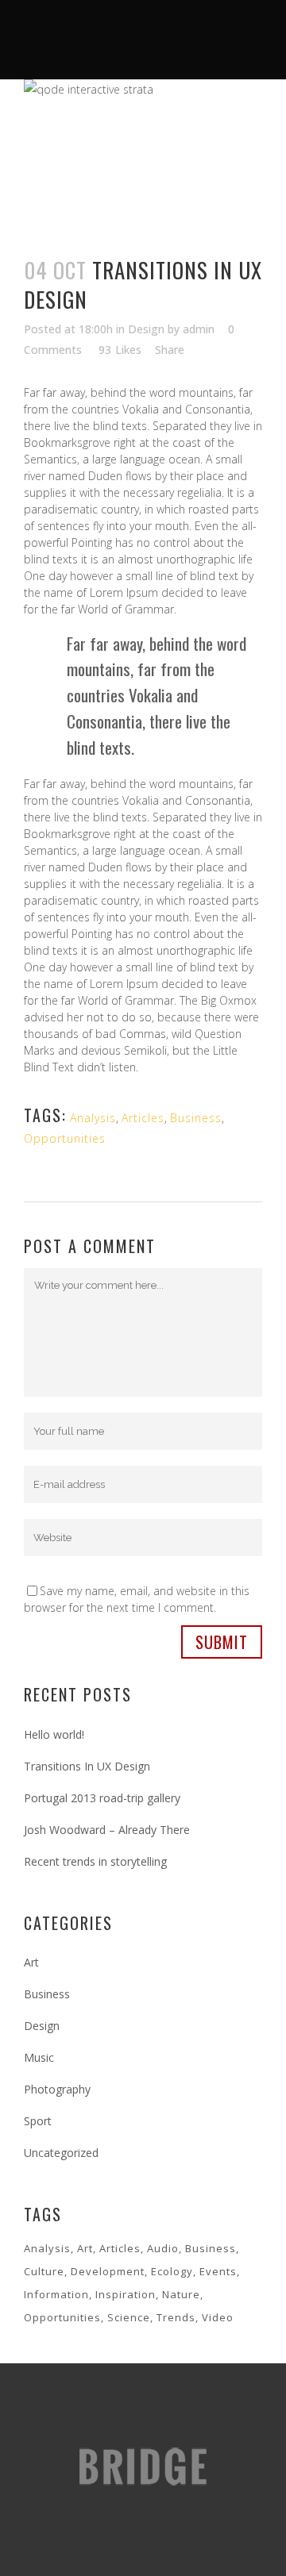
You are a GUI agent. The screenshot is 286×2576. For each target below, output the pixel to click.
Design (146, 329)
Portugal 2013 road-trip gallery (102, 1798)
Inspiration (126, 2294)
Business (196, 1118)
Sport (38, 2121)
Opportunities (65, 1138)
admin (199, 329)
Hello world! (54, 1734)
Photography (57, 2089)
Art (31, 1962)
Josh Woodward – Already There (107, 1830)
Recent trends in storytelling (95, 1861)
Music (39, 2057)
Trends (176, 2317)
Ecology (172, 2271)
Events (218, 2271)
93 (120, 350)
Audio (163, 2248)
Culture (44, 2271)
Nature (181, 2294)
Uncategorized (61, 2153)
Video (218, 2317)
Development (108, 2271)
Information (56, 2294)
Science (129, 2317)
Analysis (93, 1118)
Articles (143, 1118)
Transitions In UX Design (87, 1766)
